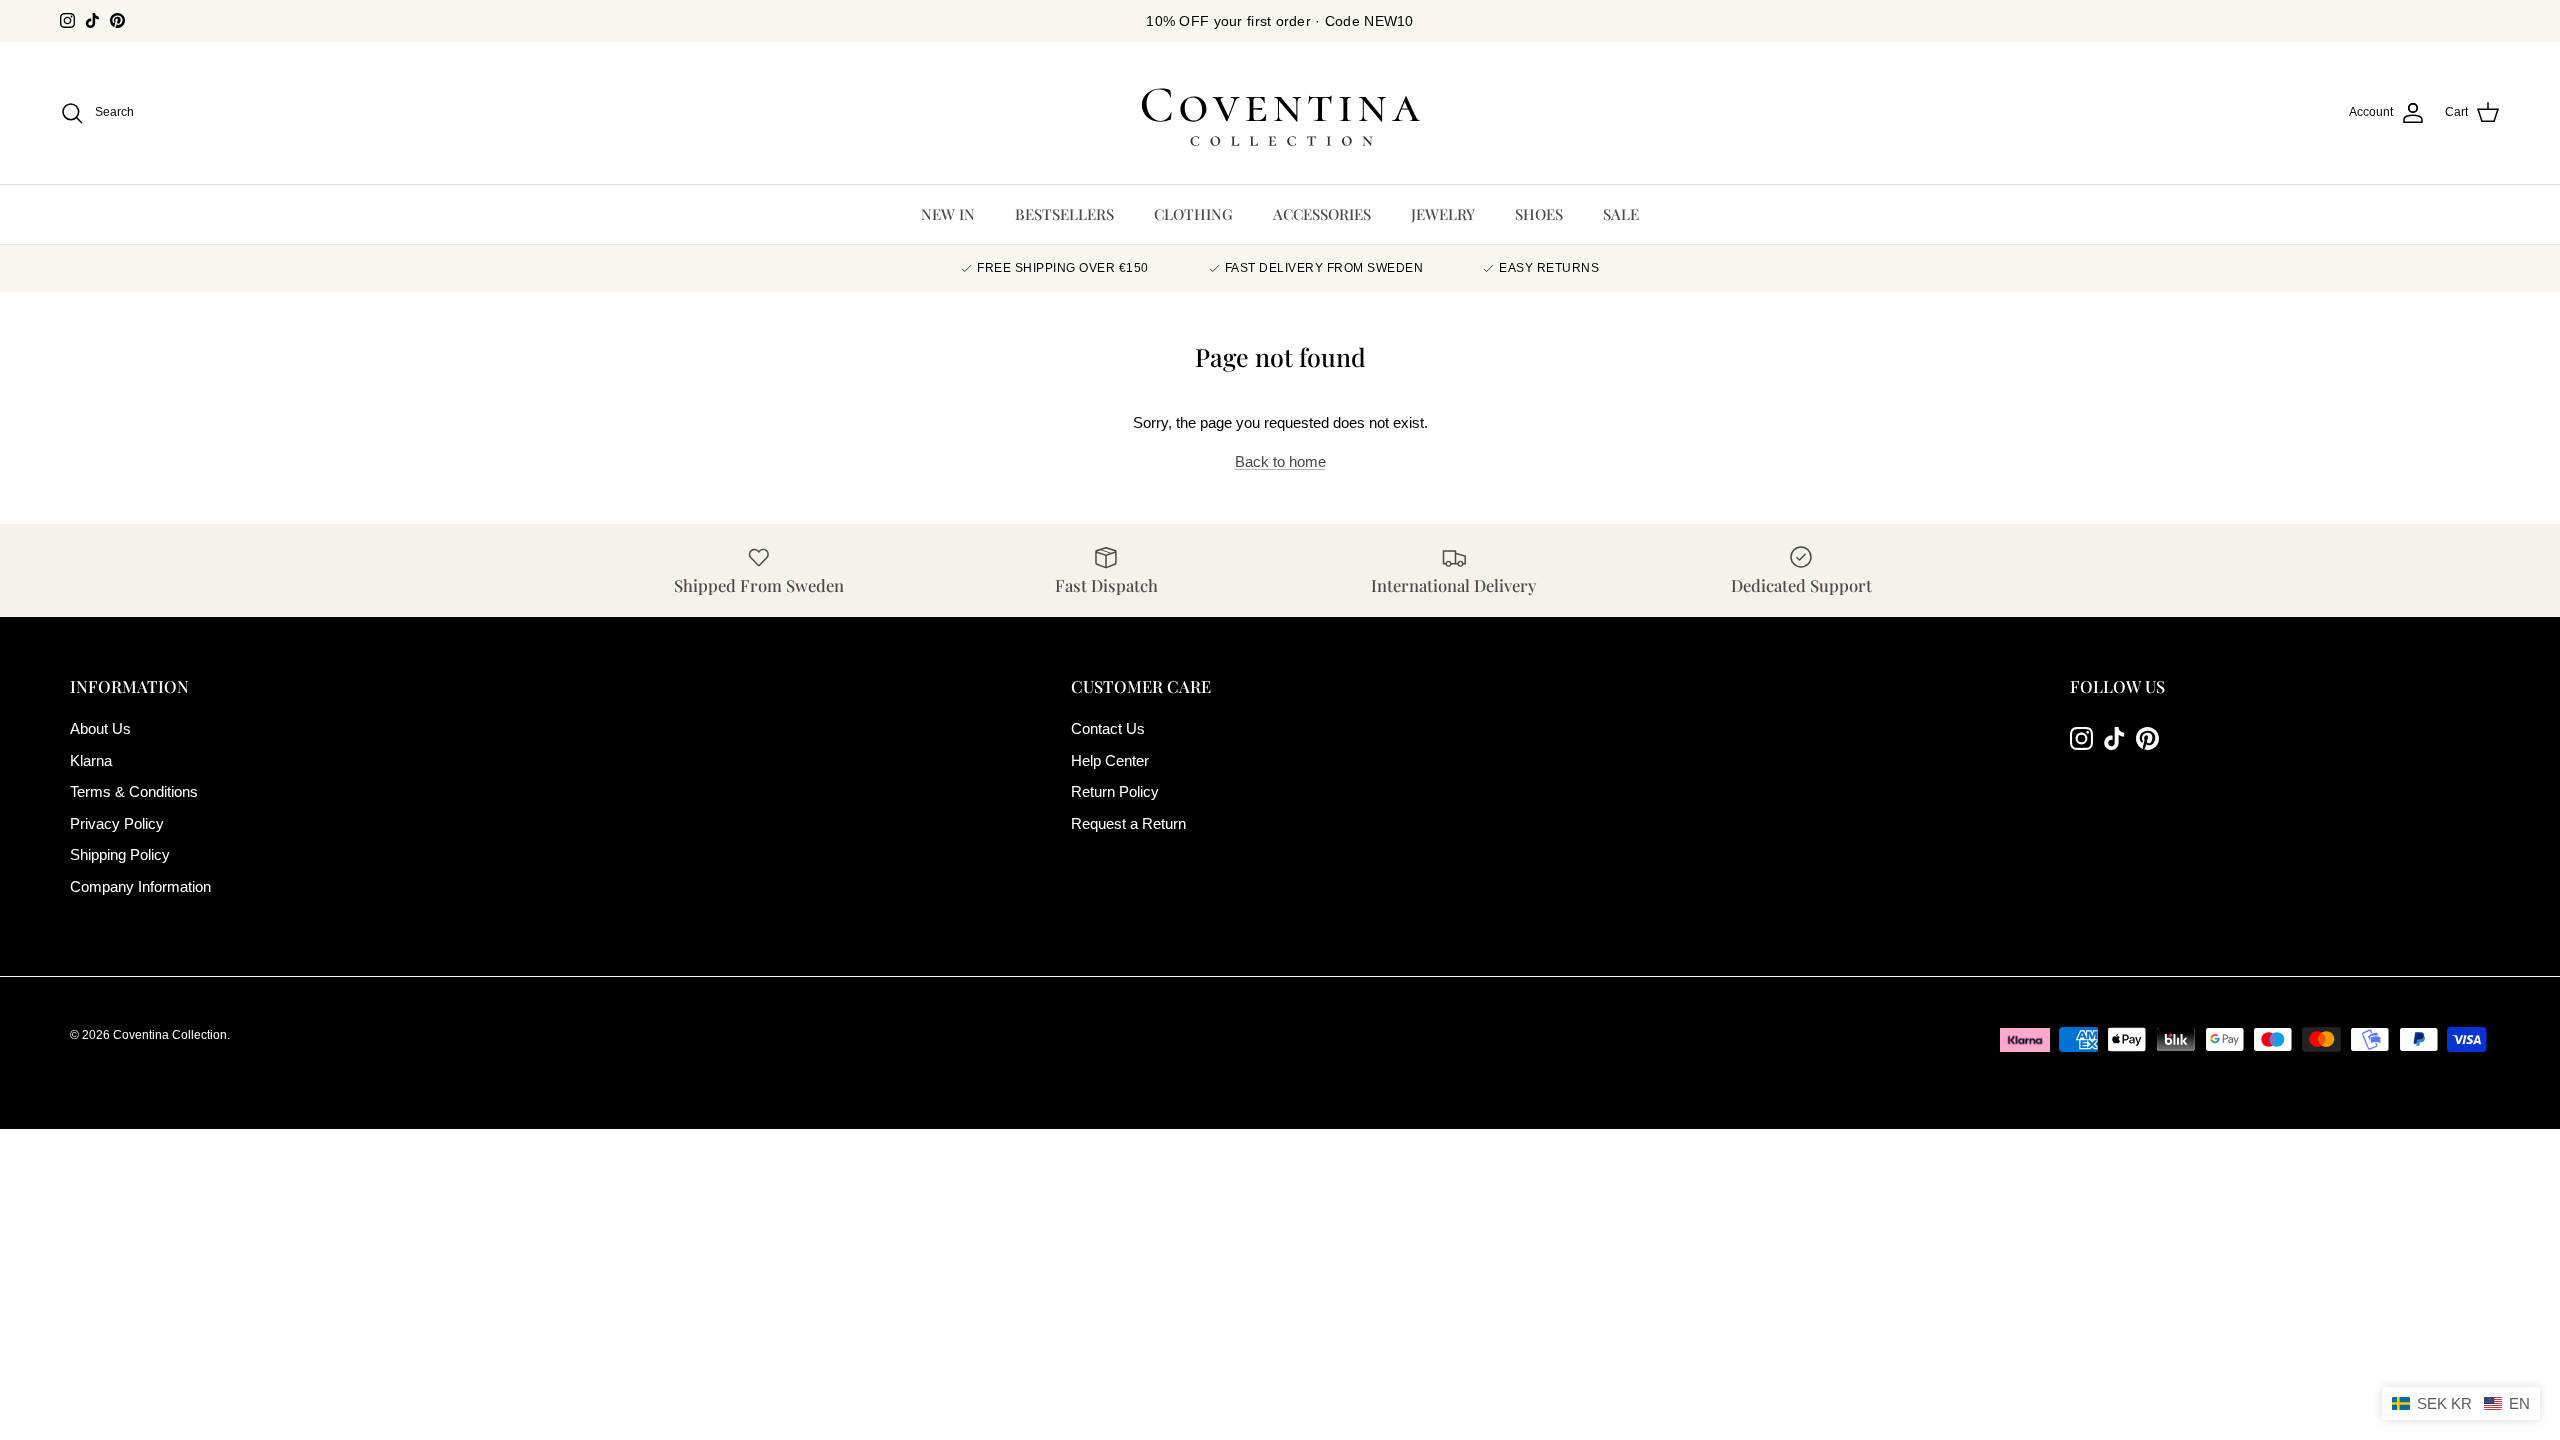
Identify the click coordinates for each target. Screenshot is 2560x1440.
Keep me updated (1280, 825)
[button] (2461, 1403)
